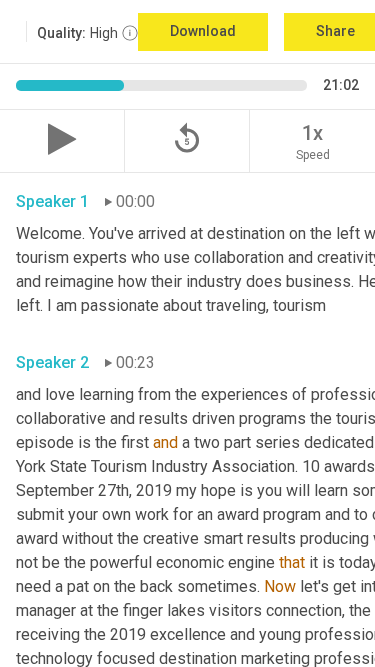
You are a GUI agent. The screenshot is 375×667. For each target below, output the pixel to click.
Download (203, 31)
